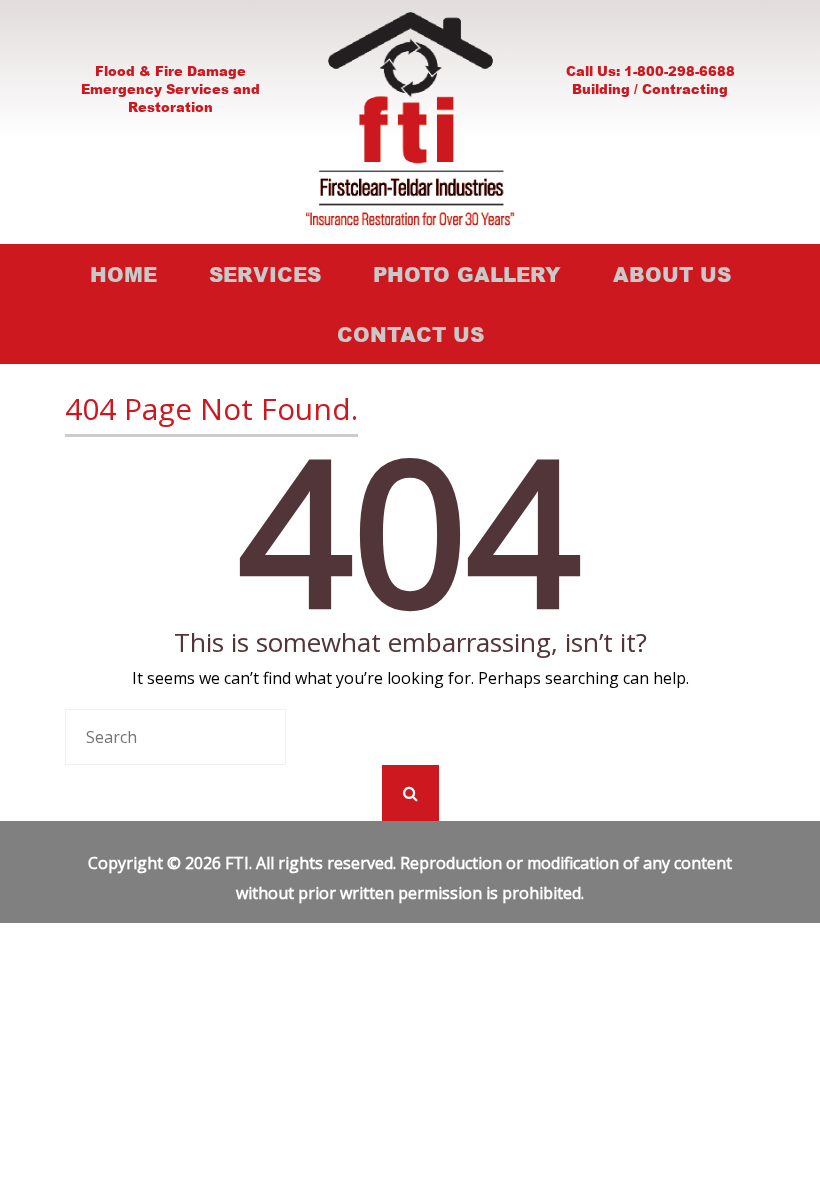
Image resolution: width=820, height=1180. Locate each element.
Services (265, 274)
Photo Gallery (467, 274)
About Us (672, 274)
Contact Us (410, 334)
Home (123, 274)
